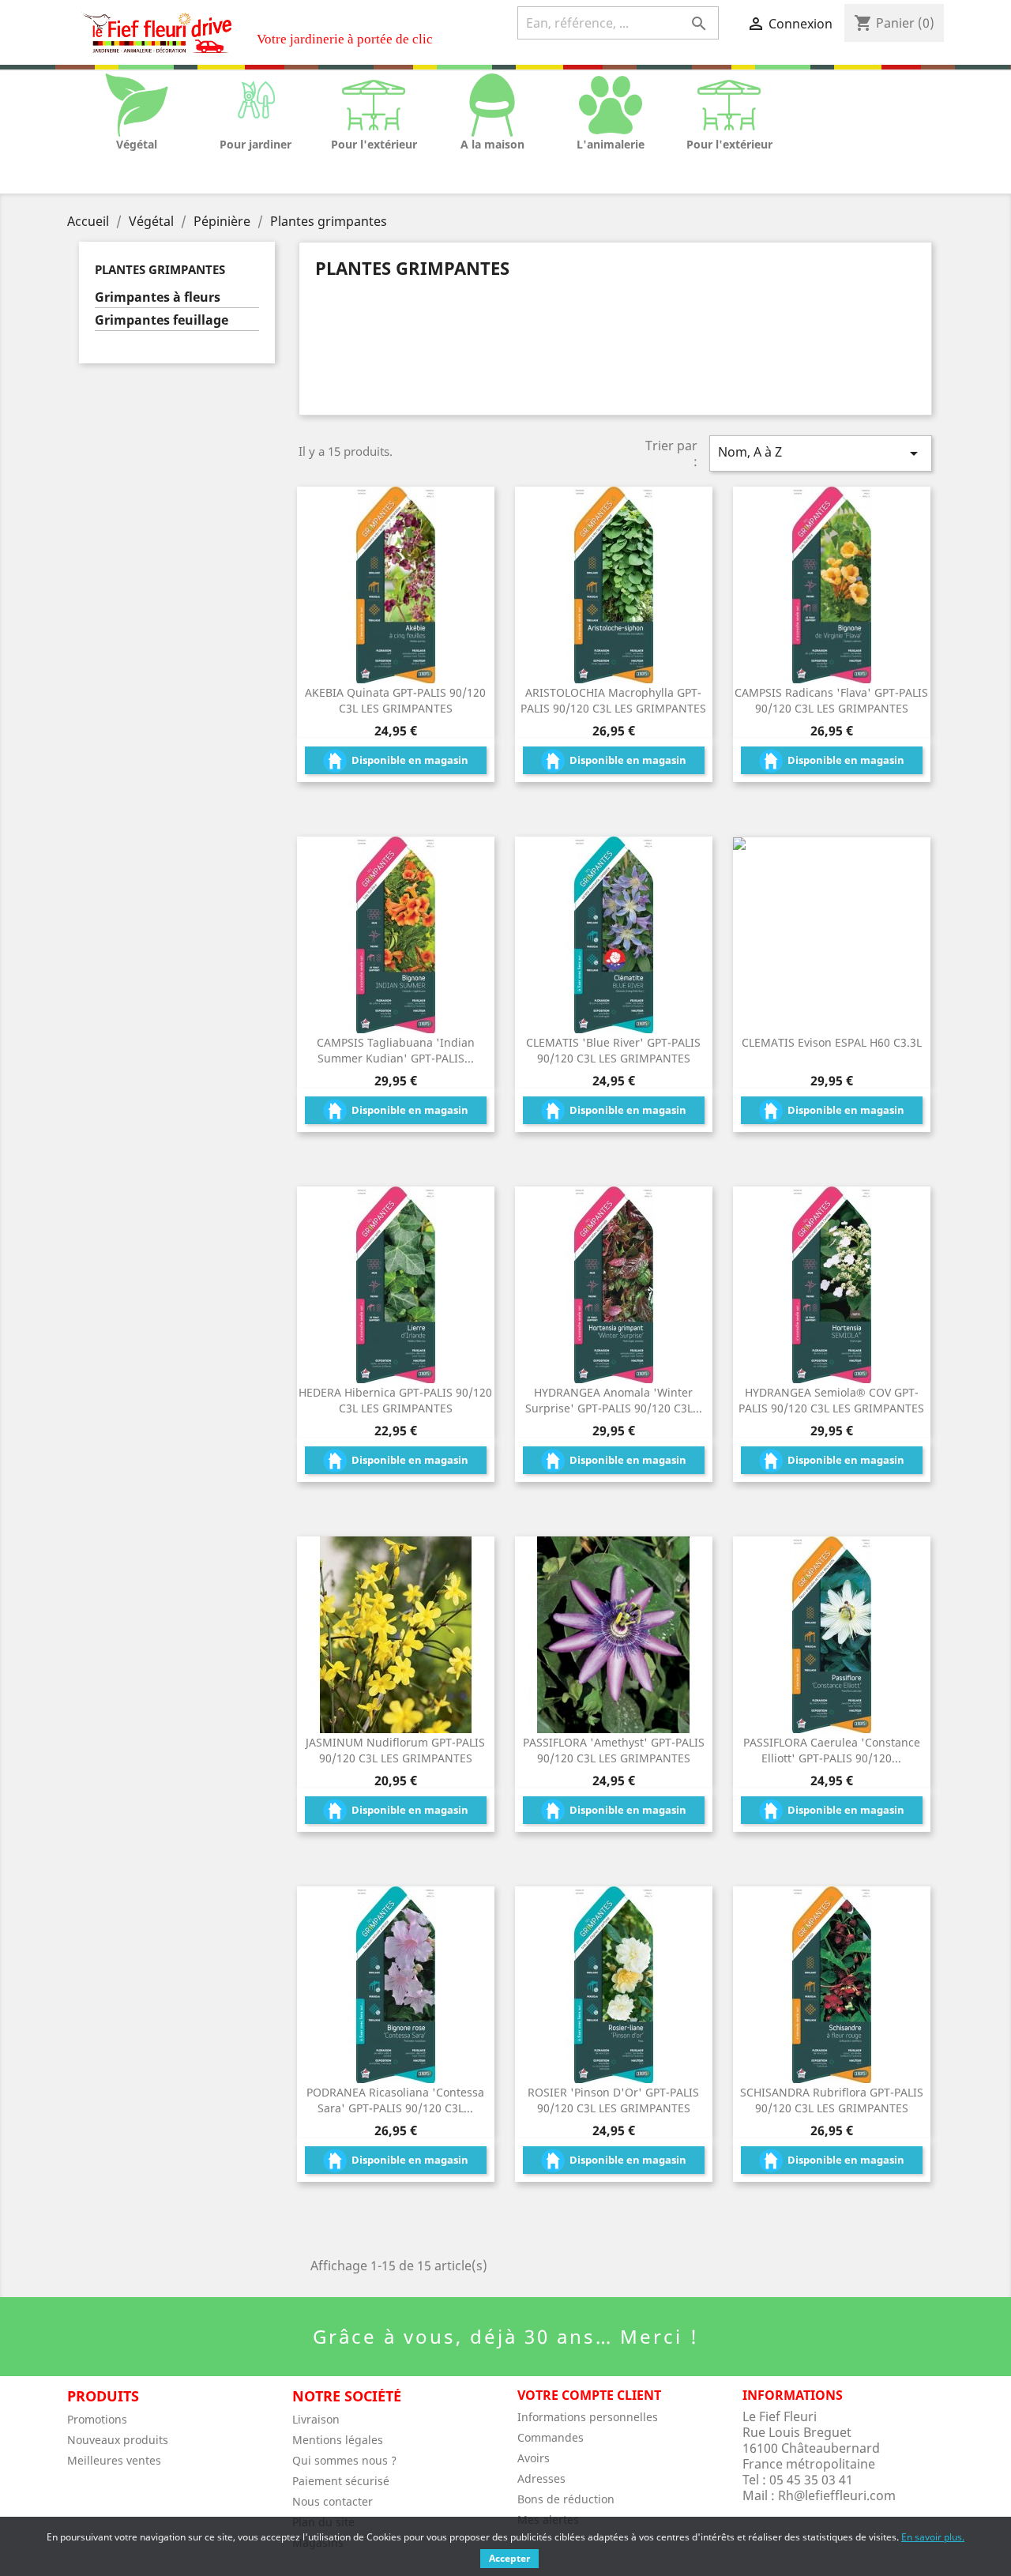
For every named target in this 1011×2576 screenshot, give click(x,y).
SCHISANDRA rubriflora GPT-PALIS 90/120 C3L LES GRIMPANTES (832, 2100)
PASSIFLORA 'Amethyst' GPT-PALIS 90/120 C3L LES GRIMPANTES (614, 1750)
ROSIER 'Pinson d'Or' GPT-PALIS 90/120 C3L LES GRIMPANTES (613, 2100)
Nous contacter (333, 2501)
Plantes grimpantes (160, 269)
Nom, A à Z (821, 453)
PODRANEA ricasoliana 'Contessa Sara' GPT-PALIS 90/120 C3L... (395, 2100)
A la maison (492, 144)
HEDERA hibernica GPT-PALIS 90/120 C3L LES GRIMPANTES (395, 1400)
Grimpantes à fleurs (158, 297)
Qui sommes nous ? (344, 2460)
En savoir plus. (933, 2537)
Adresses (541, 2478)
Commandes (551, 2437)
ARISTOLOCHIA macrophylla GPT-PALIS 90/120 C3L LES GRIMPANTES (613, 700)
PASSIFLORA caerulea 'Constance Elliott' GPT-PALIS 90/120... (832, 1750)
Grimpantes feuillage (162, 320)
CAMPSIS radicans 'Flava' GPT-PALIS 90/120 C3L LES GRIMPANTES (831, 700)
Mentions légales (338, 2440)
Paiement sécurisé (341, 2481)
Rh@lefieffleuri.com (837, 2495)
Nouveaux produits (118, 2440)
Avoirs (534, 2458)
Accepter (509, 2558)
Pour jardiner (256, 144)
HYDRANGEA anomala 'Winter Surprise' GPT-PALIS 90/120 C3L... (614, 1400)
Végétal (137, 144)
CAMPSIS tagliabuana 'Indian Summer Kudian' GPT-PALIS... (396, 1050)
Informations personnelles (588, 2417)
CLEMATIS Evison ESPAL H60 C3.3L (832, 1042)
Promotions (97, 2419)
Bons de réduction (566, 2499)
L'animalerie (611, 144)
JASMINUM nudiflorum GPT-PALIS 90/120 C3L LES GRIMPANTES (395, 1750)
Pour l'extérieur (374, 144)
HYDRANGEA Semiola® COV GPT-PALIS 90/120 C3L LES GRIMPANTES (831, 1400)
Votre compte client (589, 2395)
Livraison (316, 2419)
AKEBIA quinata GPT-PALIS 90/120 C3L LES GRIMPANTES (395, 700)
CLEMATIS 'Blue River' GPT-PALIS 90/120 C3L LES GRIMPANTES (613, 1050)
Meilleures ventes (114, 2460)
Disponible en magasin (409, 760)
